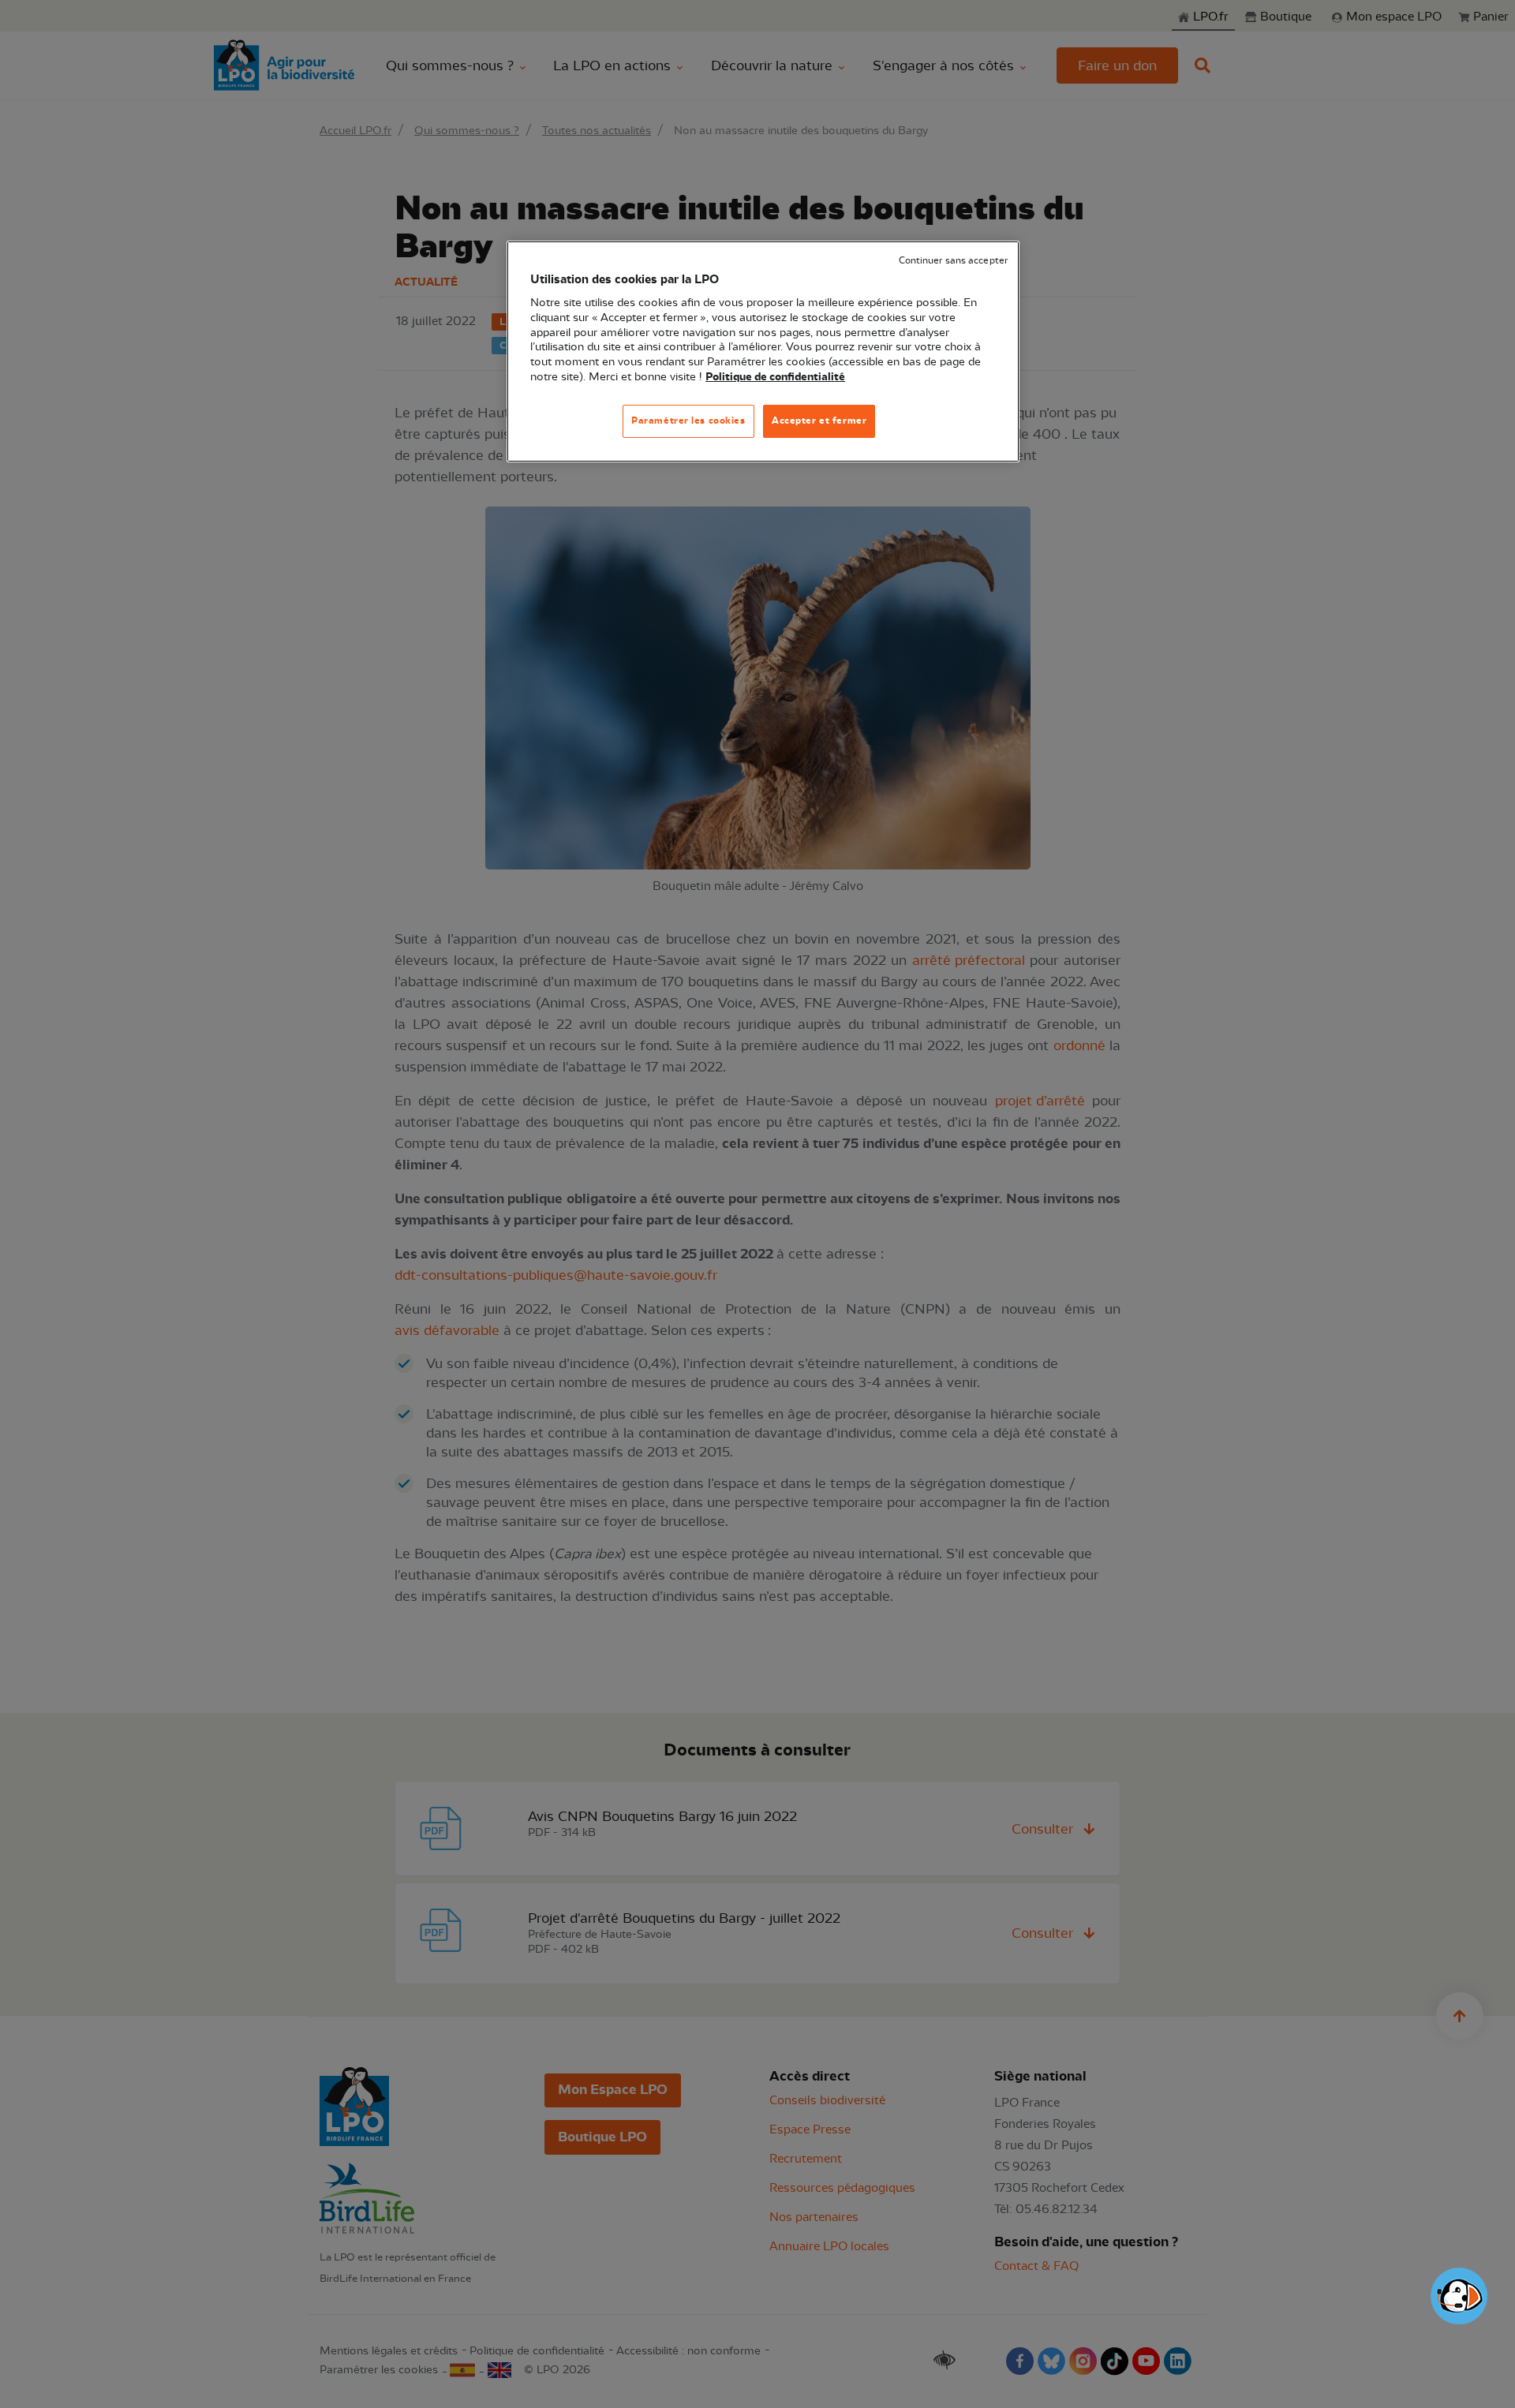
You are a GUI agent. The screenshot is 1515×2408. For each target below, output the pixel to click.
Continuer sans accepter (953, 261)
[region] (763, 351)
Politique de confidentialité (775, 377)
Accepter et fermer (819, 421)
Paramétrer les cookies (688, 421)
